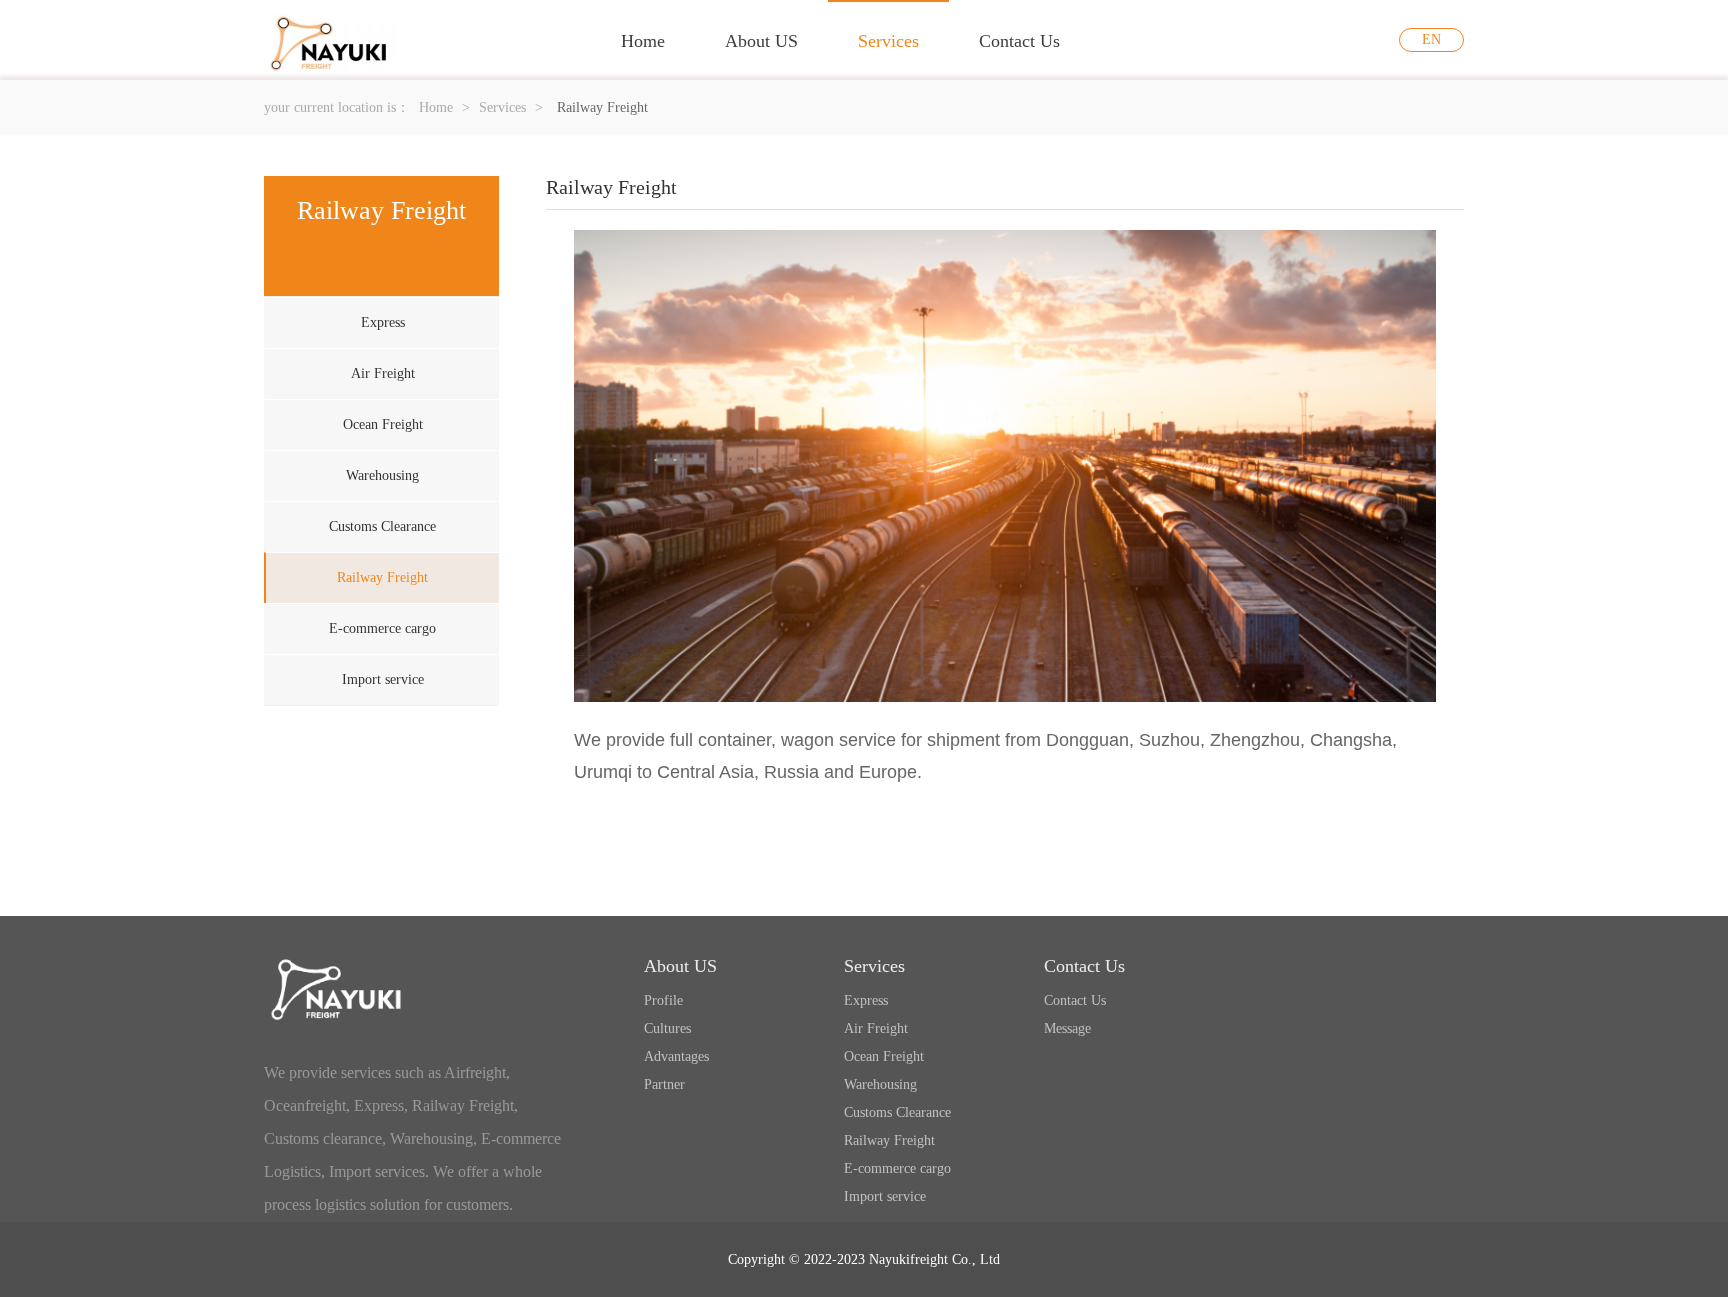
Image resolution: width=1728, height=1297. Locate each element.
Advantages (676, 1056)
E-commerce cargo (382, 628)
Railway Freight (382, 577)
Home (643, 41)
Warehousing (382, 475)
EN (1431, 39)
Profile (663, 1000)
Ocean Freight (383, 424)
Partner (664, 1084)
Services (888, 41)
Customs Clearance (382, 526)
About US (761, 41)
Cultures (667, 1028)
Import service (383, 679)
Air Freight (383, 373)
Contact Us (1019, 41)
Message (1067, 1028)
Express (383, 322)
